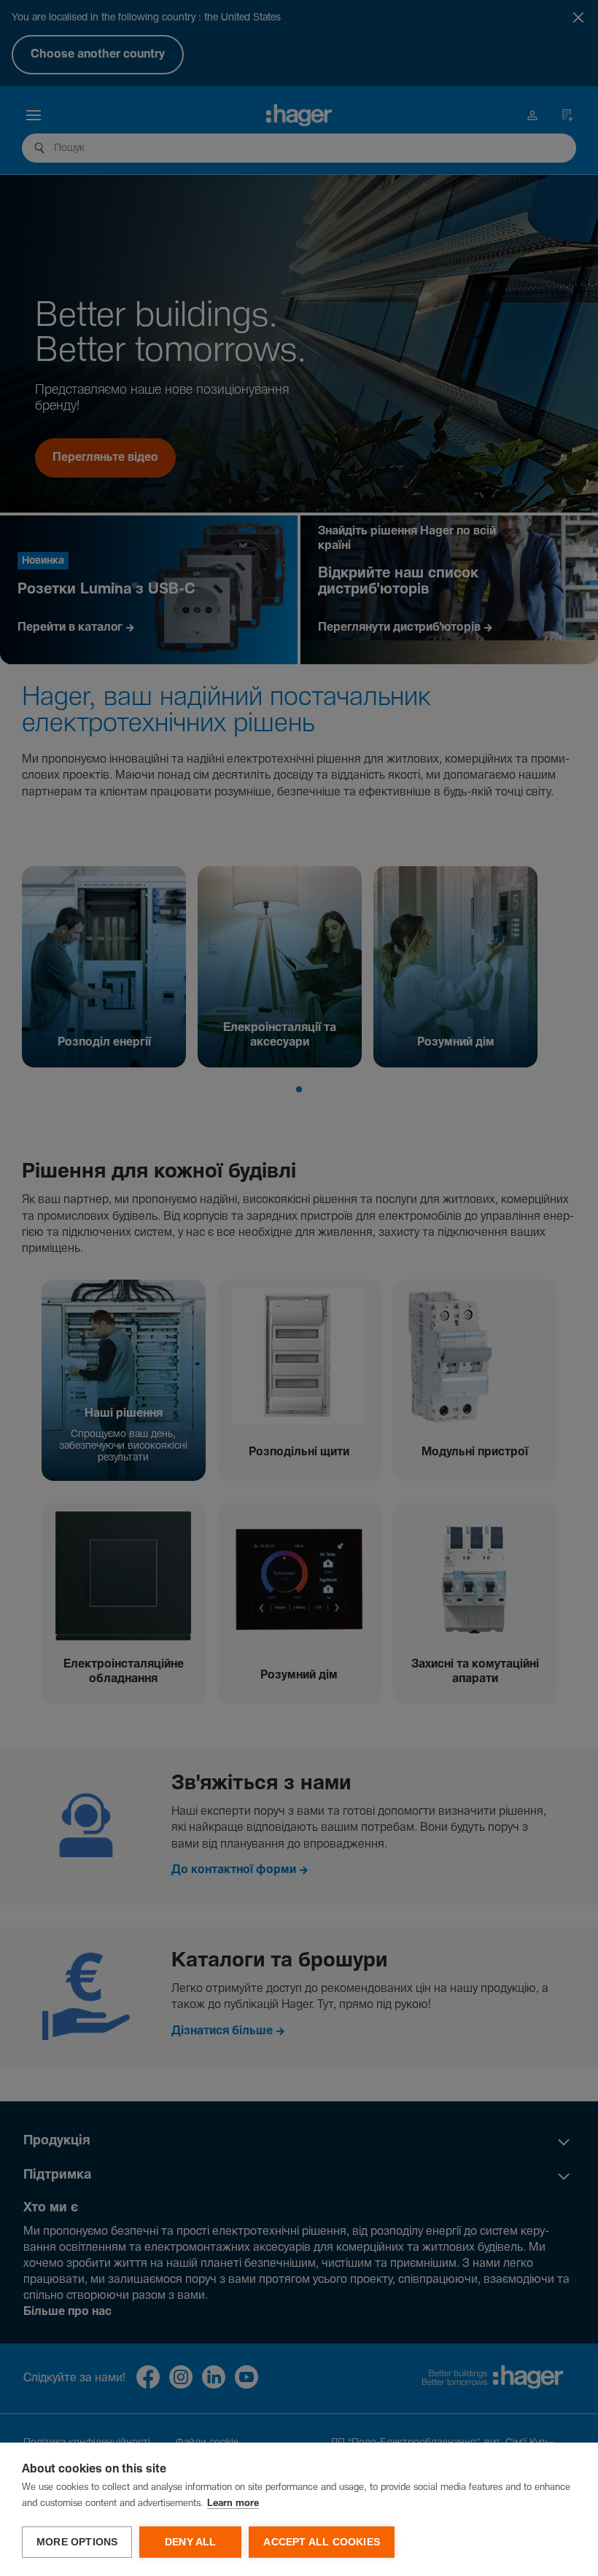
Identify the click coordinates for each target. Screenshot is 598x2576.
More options (77, 2542)
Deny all (191, 2542)
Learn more (233, 2503)
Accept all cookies (322, 2542)
